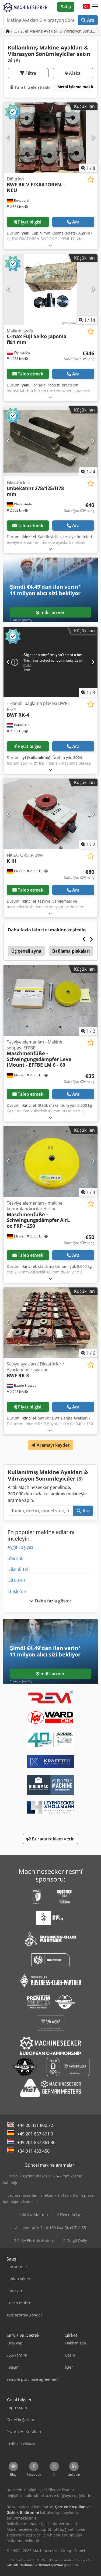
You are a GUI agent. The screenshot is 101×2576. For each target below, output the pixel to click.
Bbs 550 (15, 1558)
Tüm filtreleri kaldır (32, 87)
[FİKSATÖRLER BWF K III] (50, 814)
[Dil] (86, 7)
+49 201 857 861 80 (36, 2142)
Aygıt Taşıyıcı (20, 1547)
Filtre (30, 73)
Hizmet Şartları (51, 2565)
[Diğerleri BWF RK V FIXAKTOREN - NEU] (50, 138)
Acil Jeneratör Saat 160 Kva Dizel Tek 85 (50, 2228)
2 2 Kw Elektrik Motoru (34, 2240)
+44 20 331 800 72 (35, 2125)
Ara (90, 20)
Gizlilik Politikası (20, 2565)
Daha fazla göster (53, 1601)
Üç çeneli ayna (26, 951)
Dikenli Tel (18, 1569)
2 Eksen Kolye (69, 2215)
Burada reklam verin (53, 1839)
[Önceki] (8, 137)
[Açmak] (50, 245)
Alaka (74, 73)
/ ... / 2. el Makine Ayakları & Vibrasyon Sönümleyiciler (54, 31)
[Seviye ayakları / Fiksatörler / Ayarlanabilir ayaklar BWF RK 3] (50, 1323)
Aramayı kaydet (52, 1445)
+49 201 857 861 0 (35, 2134)
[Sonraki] (93, 137)
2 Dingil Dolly (75, 2240)
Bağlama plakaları (71, 951)
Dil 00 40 (16, 1580)
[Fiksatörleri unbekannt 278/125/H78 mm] (50, 441)
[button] (95, 7)
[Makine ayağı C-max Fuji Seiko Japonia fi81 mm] (50, 289)
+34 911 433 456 (33, 2151)
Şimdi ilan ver (50, 612)
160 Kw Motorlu (34, 2215)
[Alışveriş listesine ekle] (91, 180)
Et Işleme (17, 1591)
